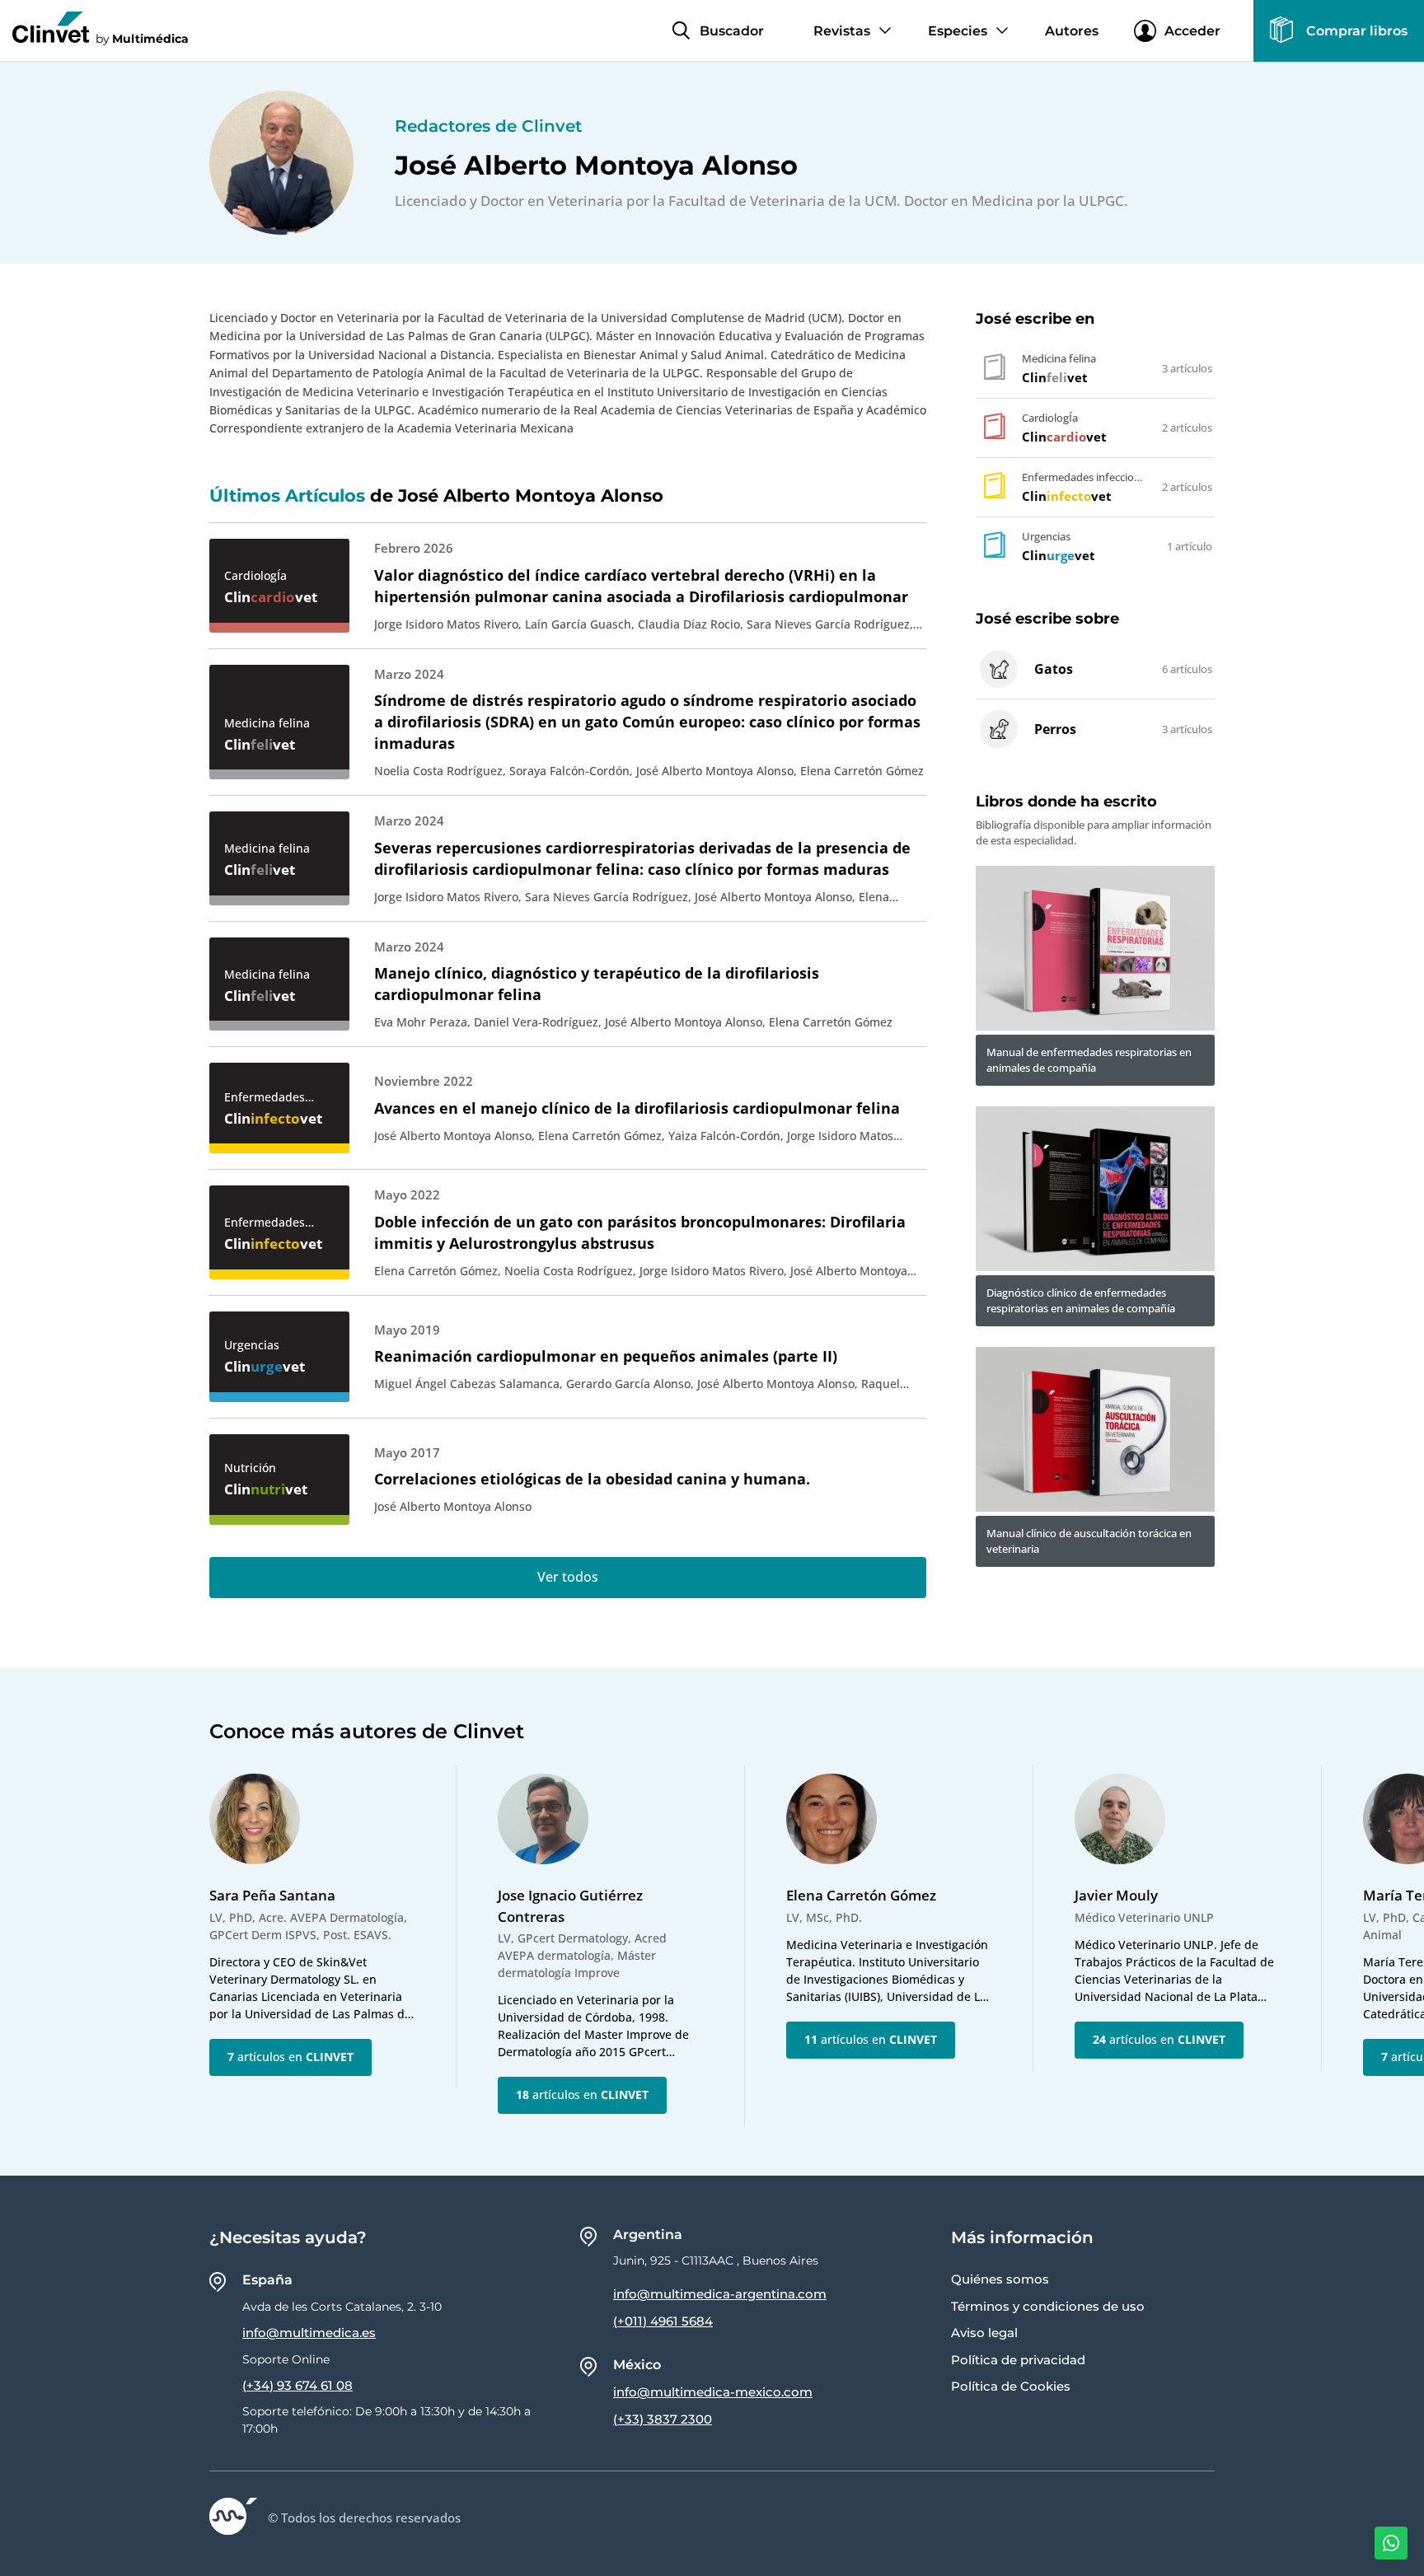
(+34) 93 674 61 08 (297, 2385)
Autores (1072, 31)
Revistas (842, 31)
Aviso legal (984, 2333)
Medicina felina (267, 723)
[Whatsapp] (1391, 2543)
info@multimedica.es (309, 2333)
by (142, 38)
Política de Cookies (1011, 2386)
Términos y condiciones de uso (1048, 2306)
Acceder (1192, 31)
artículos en (290, 2057)
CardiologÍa (255, 575)
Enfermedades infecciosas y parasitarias (265, 1097)
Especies (958, 31)
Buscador (732, 31)
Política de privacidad (1018, 2360)
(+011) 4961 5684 (663, 2321)
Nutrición (250, 1468)
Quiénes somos (1000, 2279)
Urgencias (252, 1345)
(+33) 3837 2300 (663, 2419)
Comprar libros (1357, 31)
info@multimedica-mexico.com (713, 2392)
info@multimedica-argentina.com (720, 2294)
